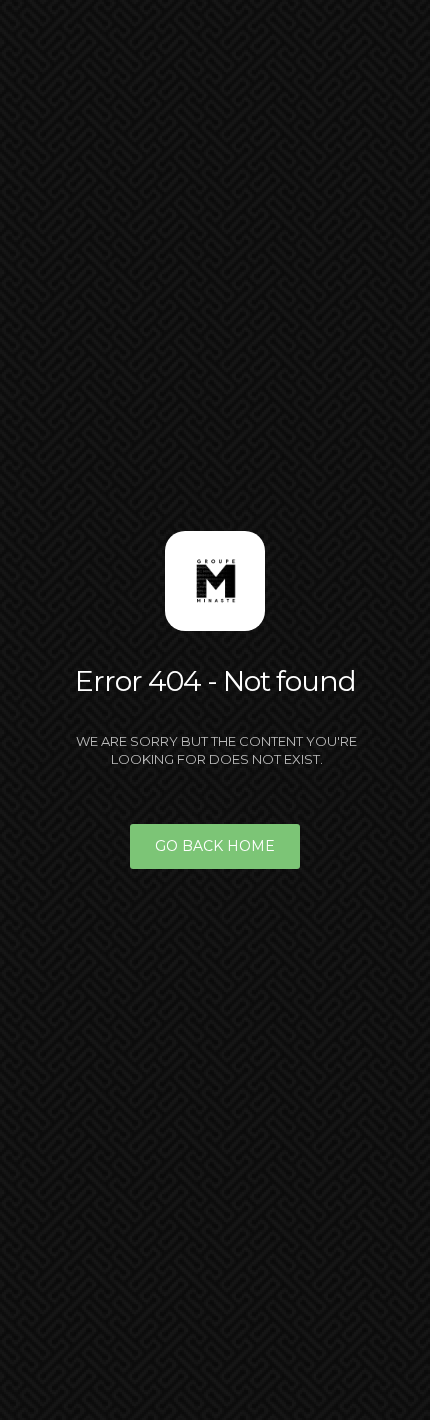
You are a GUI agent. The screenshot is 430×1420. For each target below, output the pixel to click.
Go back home (215, 846)
